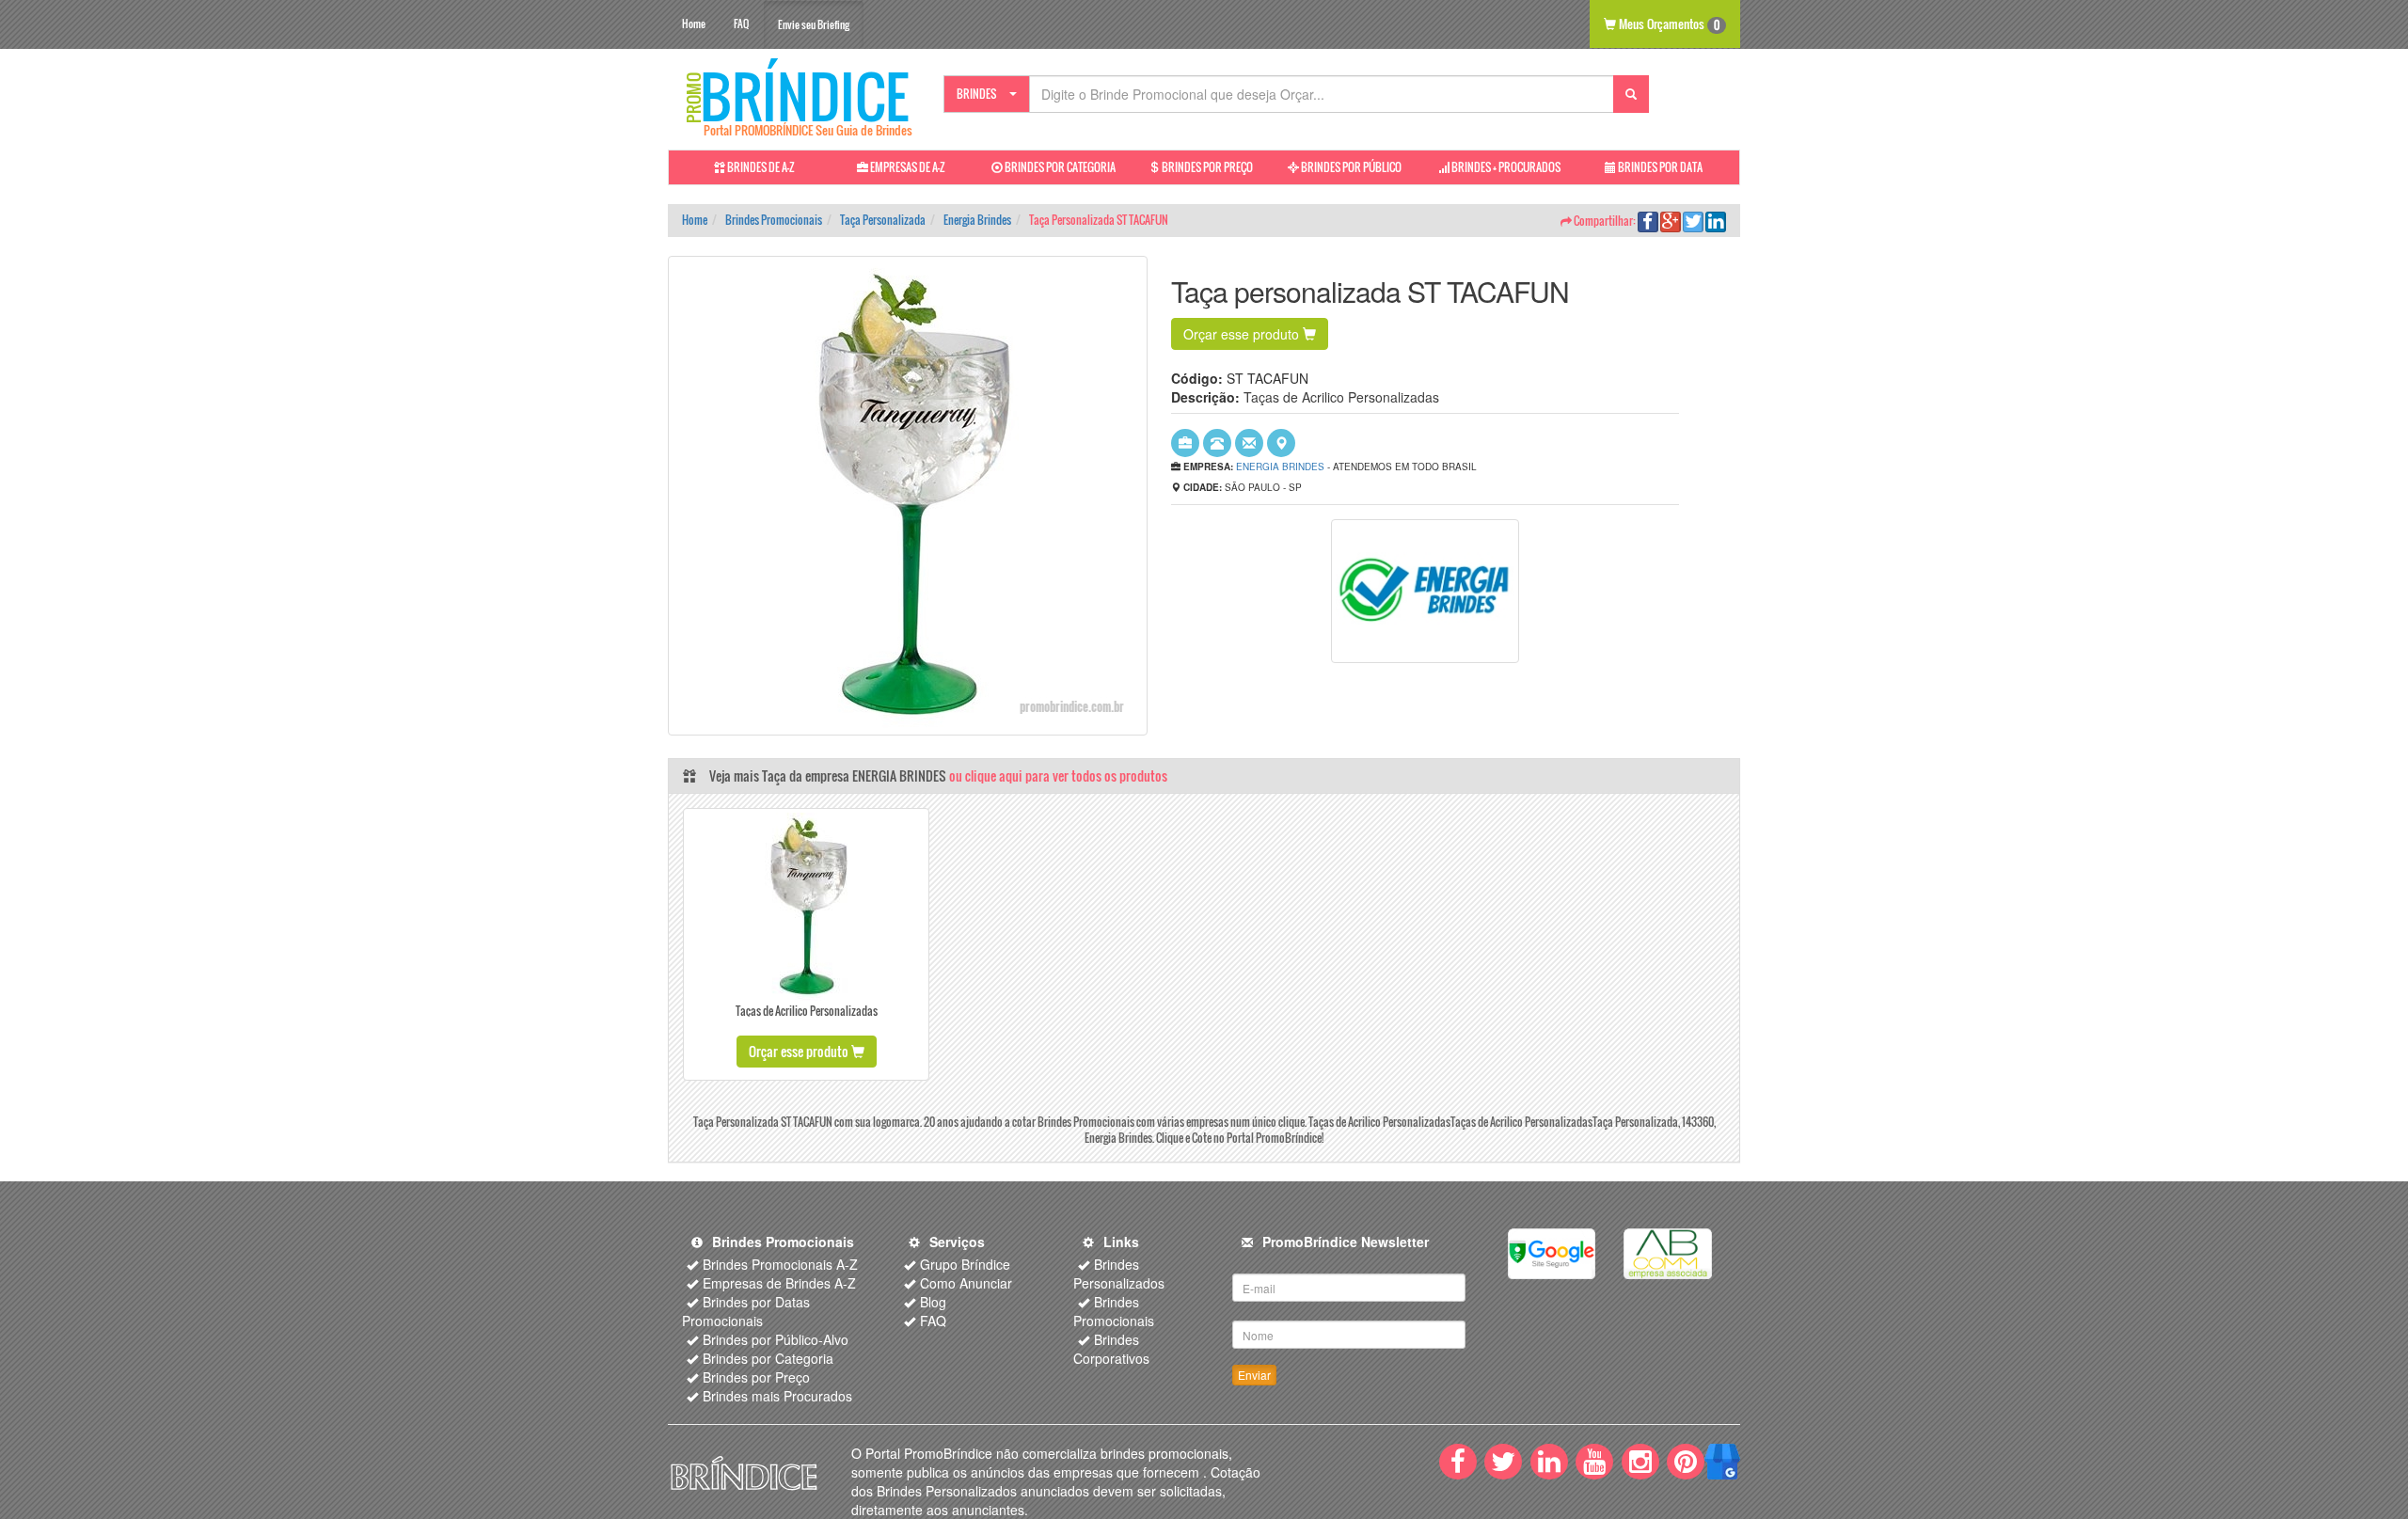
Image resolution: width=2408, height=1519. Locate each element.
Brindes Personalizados (1119, 1274)
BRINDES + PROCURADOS (1505, 167)
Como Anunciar (966, 1283)
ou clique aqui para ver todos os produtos (1058, 775)
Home (694, 24)
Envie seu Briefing (814, 24)
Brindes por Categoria (768, 1358)
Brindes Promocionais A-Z (780, 1264)
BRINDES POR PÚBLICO (1350, 167)
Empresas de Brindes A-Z (779, 1283)
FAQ (741, 24)
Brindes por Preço (756, 1377)
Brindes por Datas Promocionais (746, 1311)
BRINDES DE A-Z (760, 167)
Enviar (1254, 1375)
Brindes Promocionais (1114, 1311)
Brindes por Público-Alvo (776, 1339)
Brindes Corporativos (1111, 1349)
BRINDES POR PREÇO (1206, 167)
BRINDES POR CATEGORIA (1059, 167)
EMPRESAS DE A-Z (907, 167)
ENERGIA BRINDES (1280, 467)
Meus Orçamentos (1668, 24)
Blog (933, 1302)
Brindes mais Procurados (777, 1396)
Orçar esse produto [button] (1243, 334)
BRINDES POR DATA (1659, 167)
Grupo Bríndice (965, 1264)
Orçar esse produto (800, 1051)
